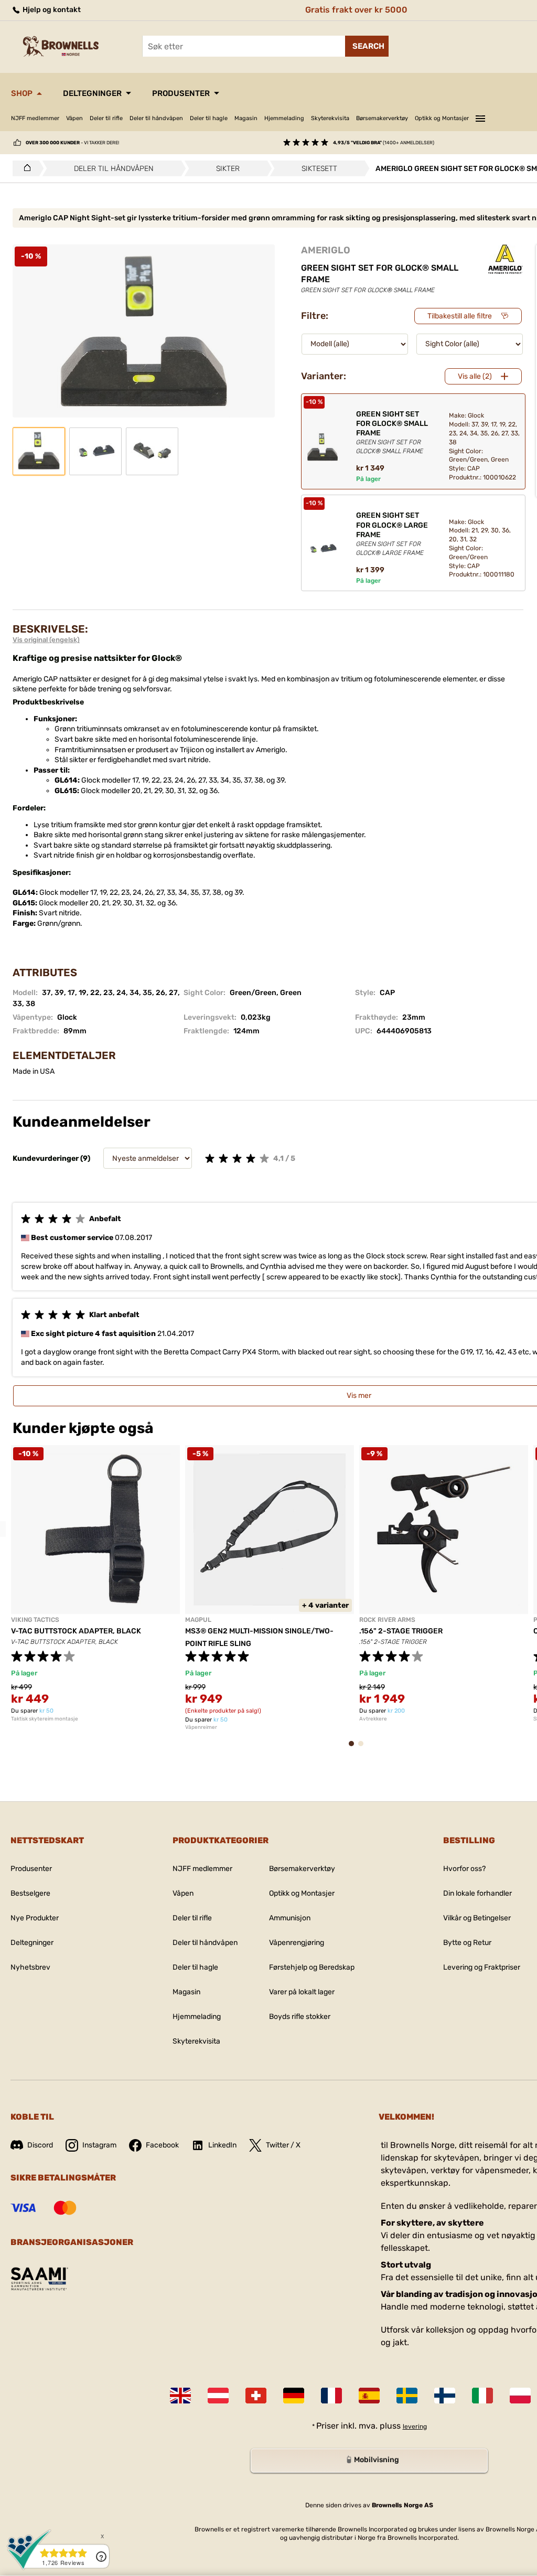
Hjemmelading (284, 118)
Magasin (246, 118)
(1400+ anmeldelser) (384, 143)
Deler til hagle (209, 118)
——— (480, 117)
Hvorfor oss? (464, 1869)
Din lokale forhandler (477, 1893)
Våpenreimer (201, 1727)
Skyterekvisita (330, 118)
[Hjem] (24, 168)
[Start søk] (367, 46)
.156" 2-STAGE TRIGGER (401, 1631)
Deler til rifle (106, 118)
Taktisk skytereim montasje (45, 1719)
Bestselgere (30, 1893)
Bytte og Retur (467, 1943)
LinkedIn (222, 2145)
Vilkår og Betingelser (477, 1918)
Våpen (74, 118)
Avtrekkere (373, 1719)
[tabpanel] (95, 1584)
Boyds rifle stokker (300, 2017)
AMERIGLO (326, 250)
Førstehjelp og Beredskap (312, 1967)
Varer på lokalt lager (302, 1992)
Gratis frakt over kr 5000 (356, 10)
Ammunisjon (290, 1918)
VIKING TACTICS (35, 1620)
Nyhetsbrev (30, 1967)
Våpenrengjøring (297, 1943)
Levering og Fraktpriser (482, 1967)
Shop (22, 93)
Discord (40, 2145)
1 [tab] (355, 1749)
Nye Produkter (35, 1918)
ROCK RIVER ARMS (387, 1620)
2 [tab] (364, 1749)
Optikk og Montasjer (442, 118)
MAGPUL (198, 1620)
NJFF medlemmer (35, 118)
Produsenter (181, 93)
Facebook (162, 2145)
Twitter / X (283, 2145)
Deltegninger (92, 93)
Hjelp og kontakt (51, 10)
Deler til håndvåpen (156, 118)
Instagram (99, 2145)
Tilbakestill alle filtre (460, 316)
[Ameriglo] (506, 259)
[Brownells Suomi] (445, 2396)
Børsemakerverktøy (382, 118)
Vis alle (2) (475, 376)
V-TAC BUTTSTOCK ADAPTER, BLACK (76, 1631)
